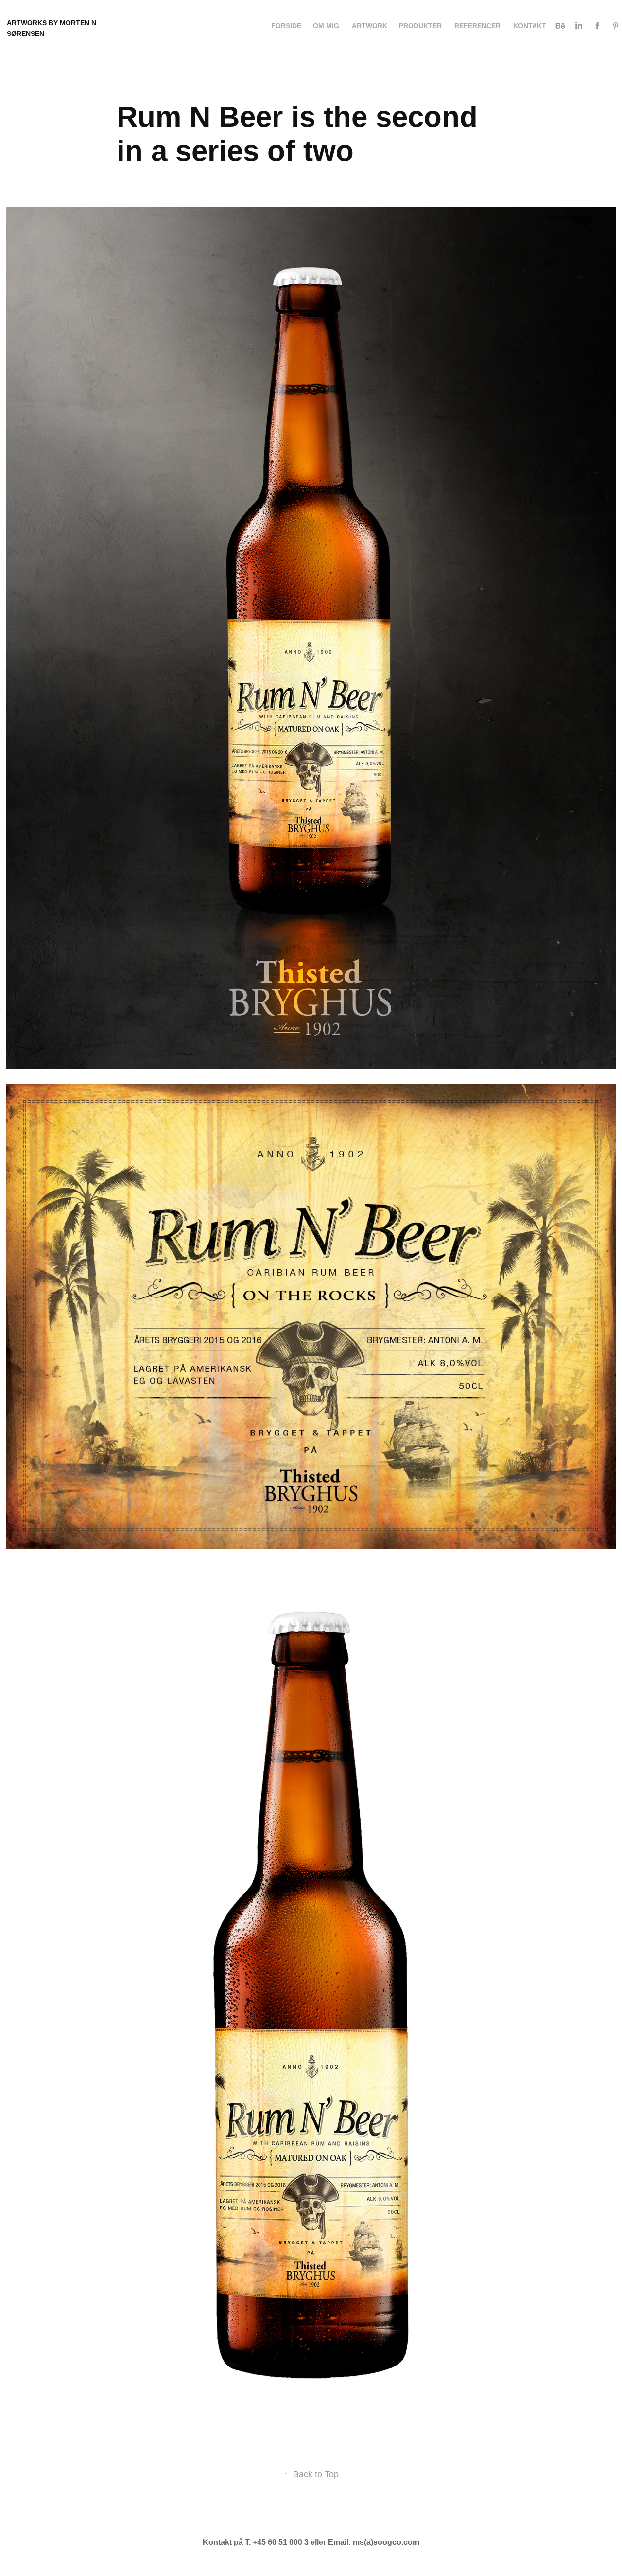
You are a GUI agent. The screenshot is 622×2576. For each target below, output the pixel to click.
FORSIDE (286, 26)
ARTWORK (370, 26)
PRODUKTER (420, 26)
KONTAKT (530, 26)
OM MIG (326, 26)
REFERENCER (477, 26)
